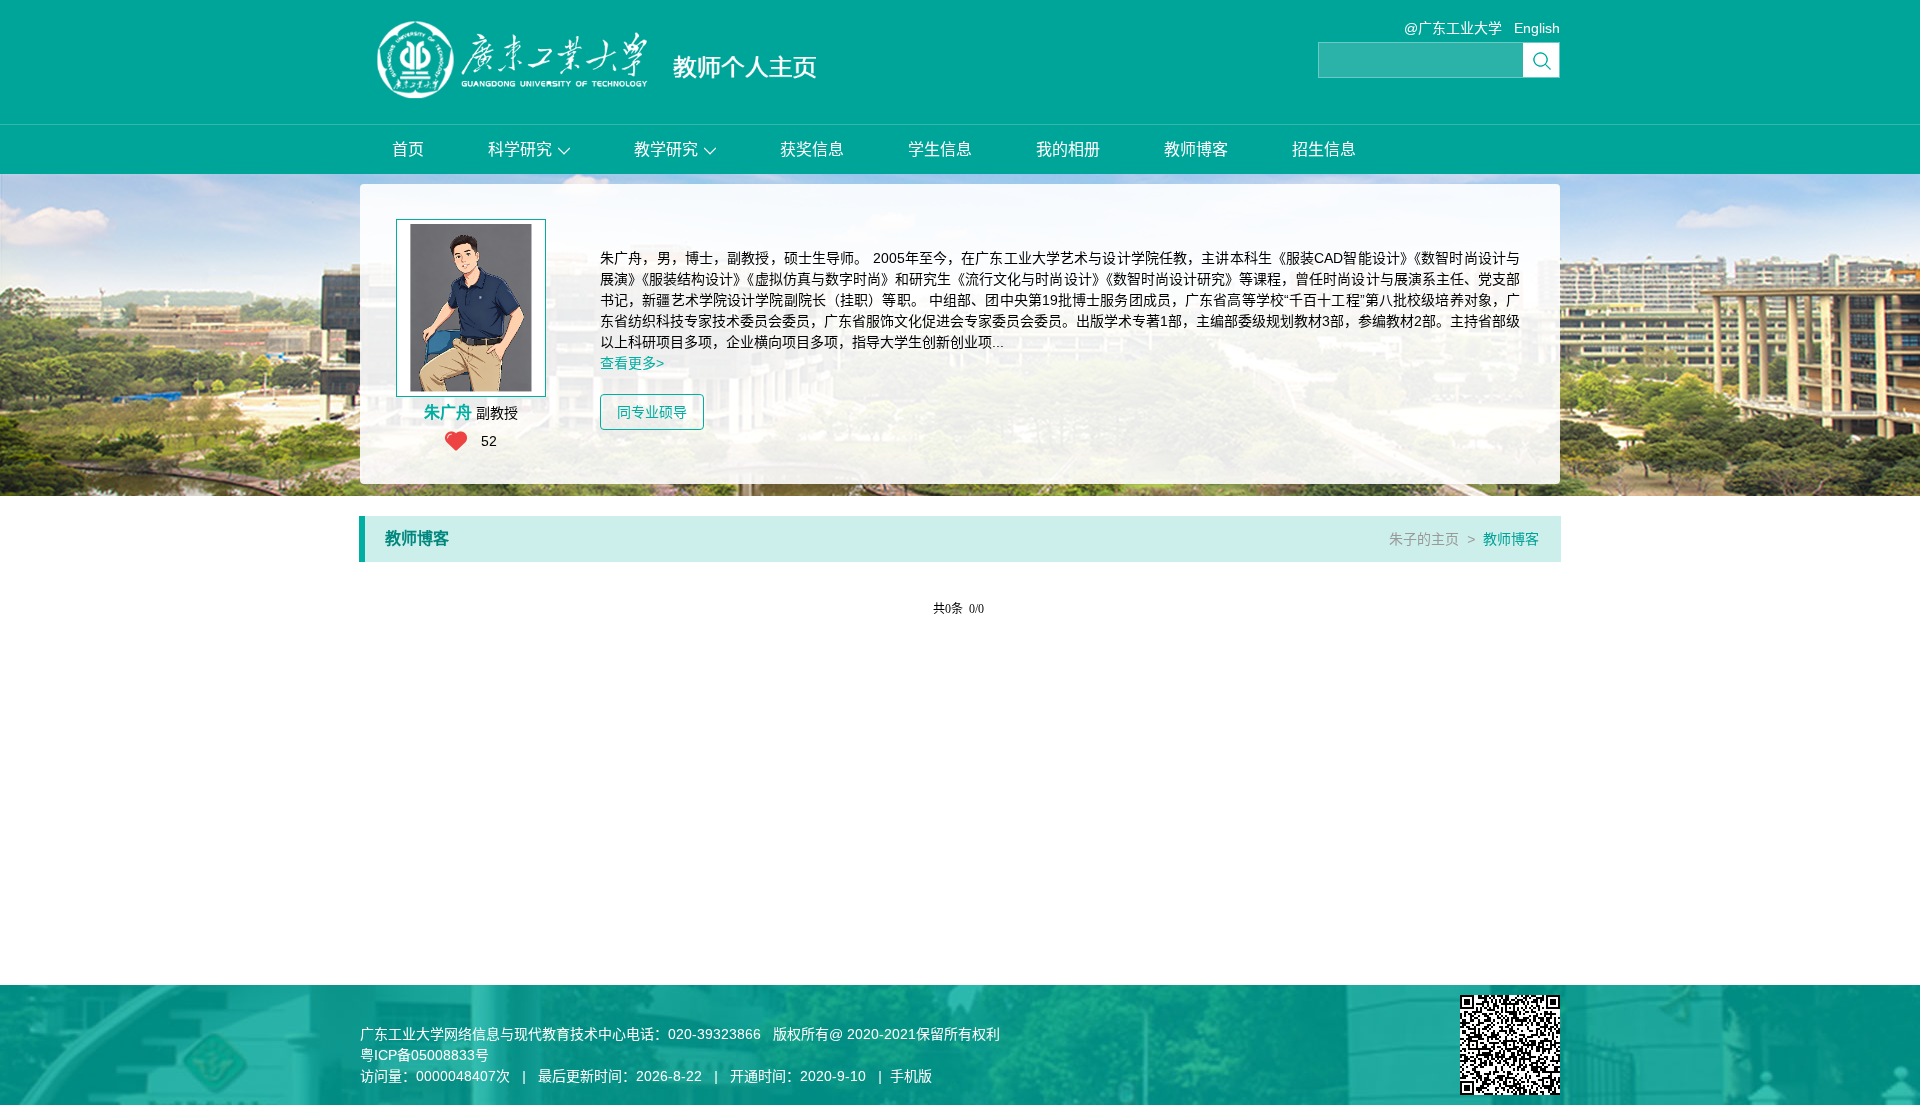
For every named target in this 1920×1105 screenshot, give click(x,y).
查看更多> (632, 363)
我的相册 (1068, 149)
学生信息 (940, 149)
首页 (408, 149)
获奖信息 (812, 149)
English (1537, 28)
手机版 (911, 1076)
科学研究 (520, 149)
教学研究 (666, 149)
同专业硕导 (652, 412)
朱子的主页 (1424, 539)
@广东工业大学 (1453, 28)
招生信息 (1324, 149)
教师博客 (1196, 149)
